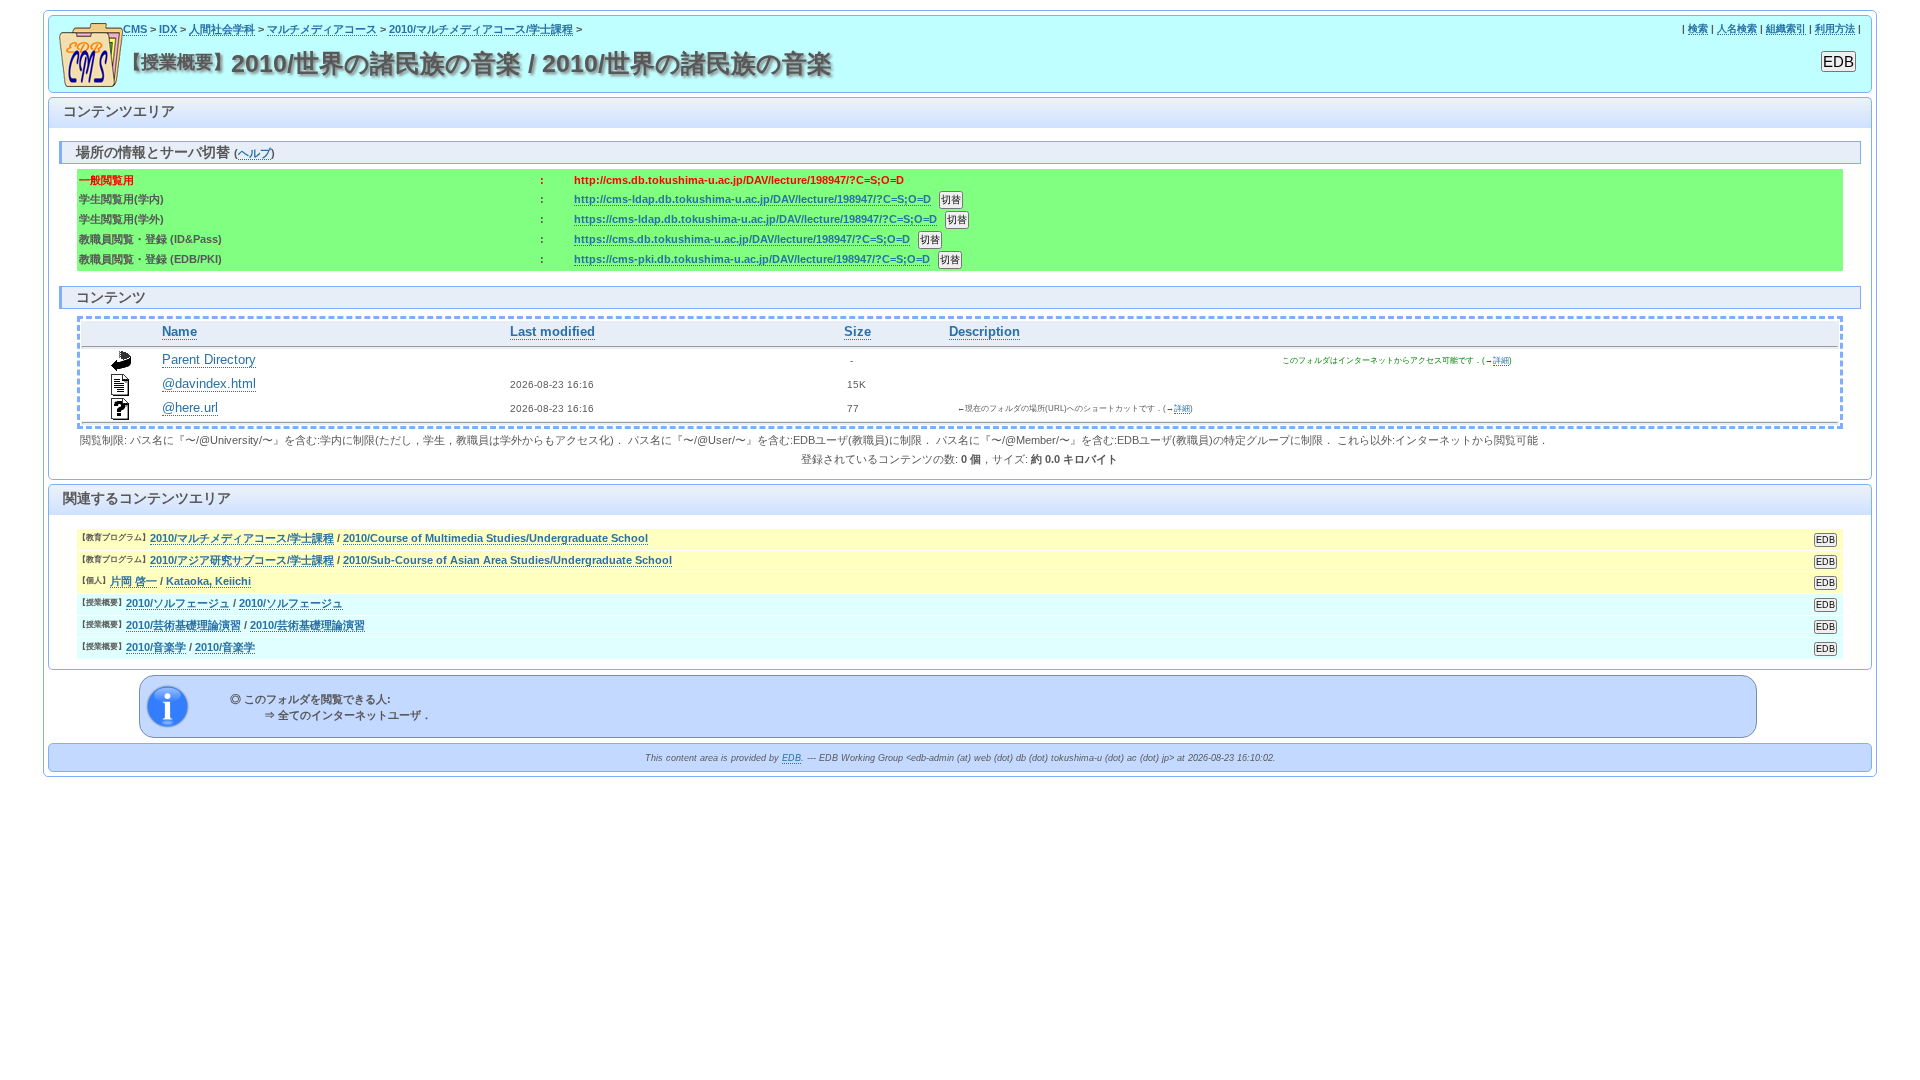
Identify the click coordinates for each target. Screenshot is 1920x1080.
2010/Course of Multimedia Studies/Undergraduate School (495, 538)
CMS (135, 29)
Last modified (552, 332)
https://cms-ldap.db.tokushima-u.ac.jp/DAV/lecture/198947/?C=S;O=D (755, 219)
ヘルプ (254, 153)
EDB (791, 758)
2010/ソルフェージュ (178, 603)
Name (179, 332)
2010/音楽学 (156, 647)
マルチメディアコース (322, 29)
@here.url (190, 408)
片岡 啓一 (133, 581)
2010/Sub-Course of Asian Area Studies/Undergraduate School (507, 560)
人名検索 (1737, 28)
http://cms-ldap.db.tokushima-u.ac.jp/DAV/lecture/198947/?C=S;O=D (752, 199)
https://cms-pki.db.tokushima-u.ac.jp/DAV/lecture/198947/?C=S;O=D (752, 259)
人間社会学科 (222, 29)
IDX (168, 29)
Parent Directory (209, 360)
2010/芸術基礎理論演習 (183, 625)
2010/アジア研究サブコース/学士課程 (242, 560)
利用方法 (1835, 28)
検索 (1698, 28)
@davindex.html (209, 384)
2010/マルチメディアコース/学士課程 (481, 29)
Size (857, 332)
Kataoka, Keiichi (208, 581)
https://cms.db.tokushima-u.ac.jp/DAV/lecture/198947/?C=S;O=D (742, 239)
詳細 (1501, 360)
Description (984, 332)
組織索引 (1786, 28)
